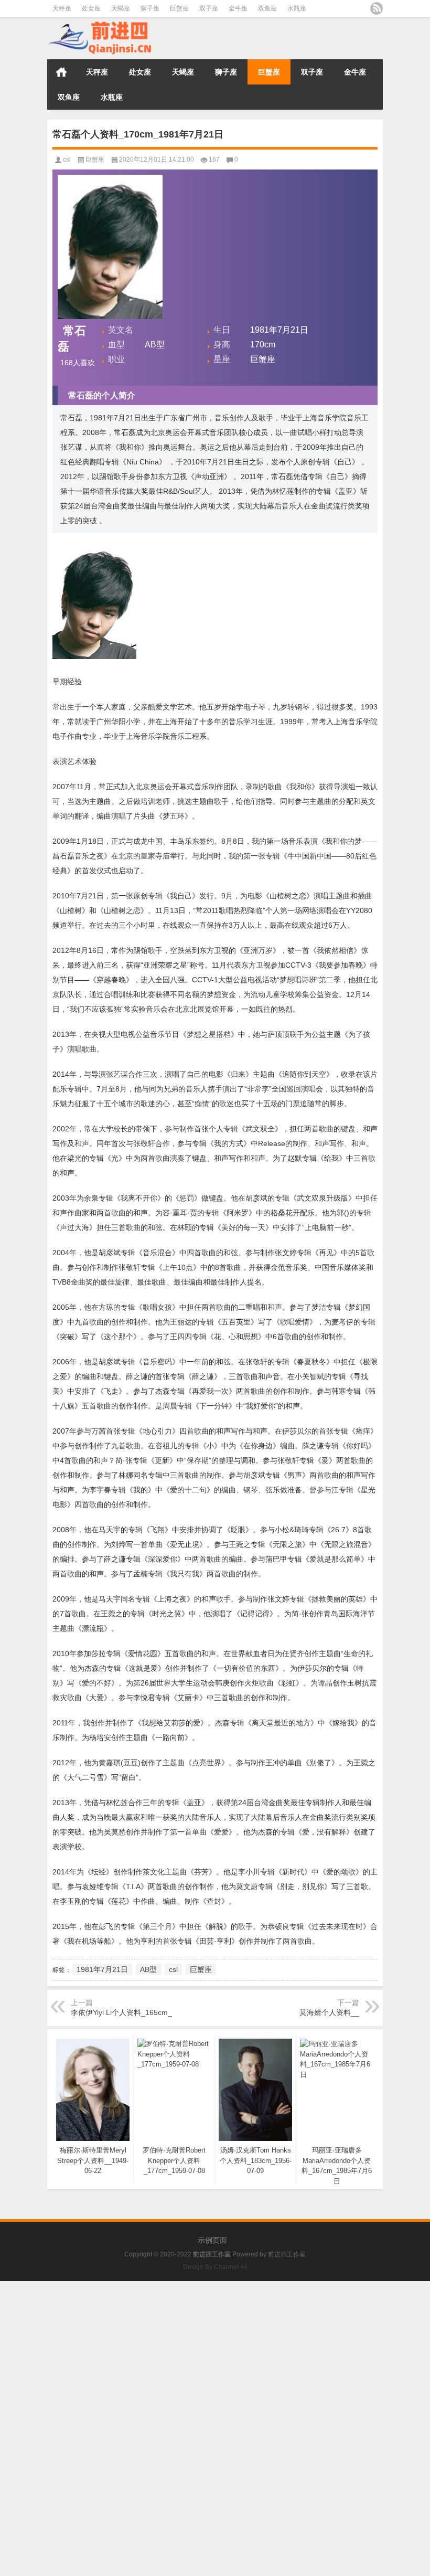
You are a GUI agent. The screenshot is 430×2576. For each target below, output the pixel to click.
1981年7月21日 (102, 1969)
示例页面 (212, 2240)
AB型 (148, 1969)
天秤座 (62, 8)
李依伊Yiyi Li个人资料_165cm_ (121, 2012)
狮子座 (150, 8)
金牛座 (238, 8)
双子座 (209, 8)
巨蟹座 (179, 8)
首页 (61, 72)
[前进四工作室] (100, 24)
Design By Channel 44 (215, 2267)
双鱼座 (267, 8)
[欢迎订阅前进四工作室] (377, 8)
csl (67, 160)
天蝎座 (121, 8)
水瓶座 (297, 8)
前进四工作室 (287, 2254)
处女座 (91, 8)
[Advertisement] (215, 2355)
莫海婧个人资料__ (329, 2012)
